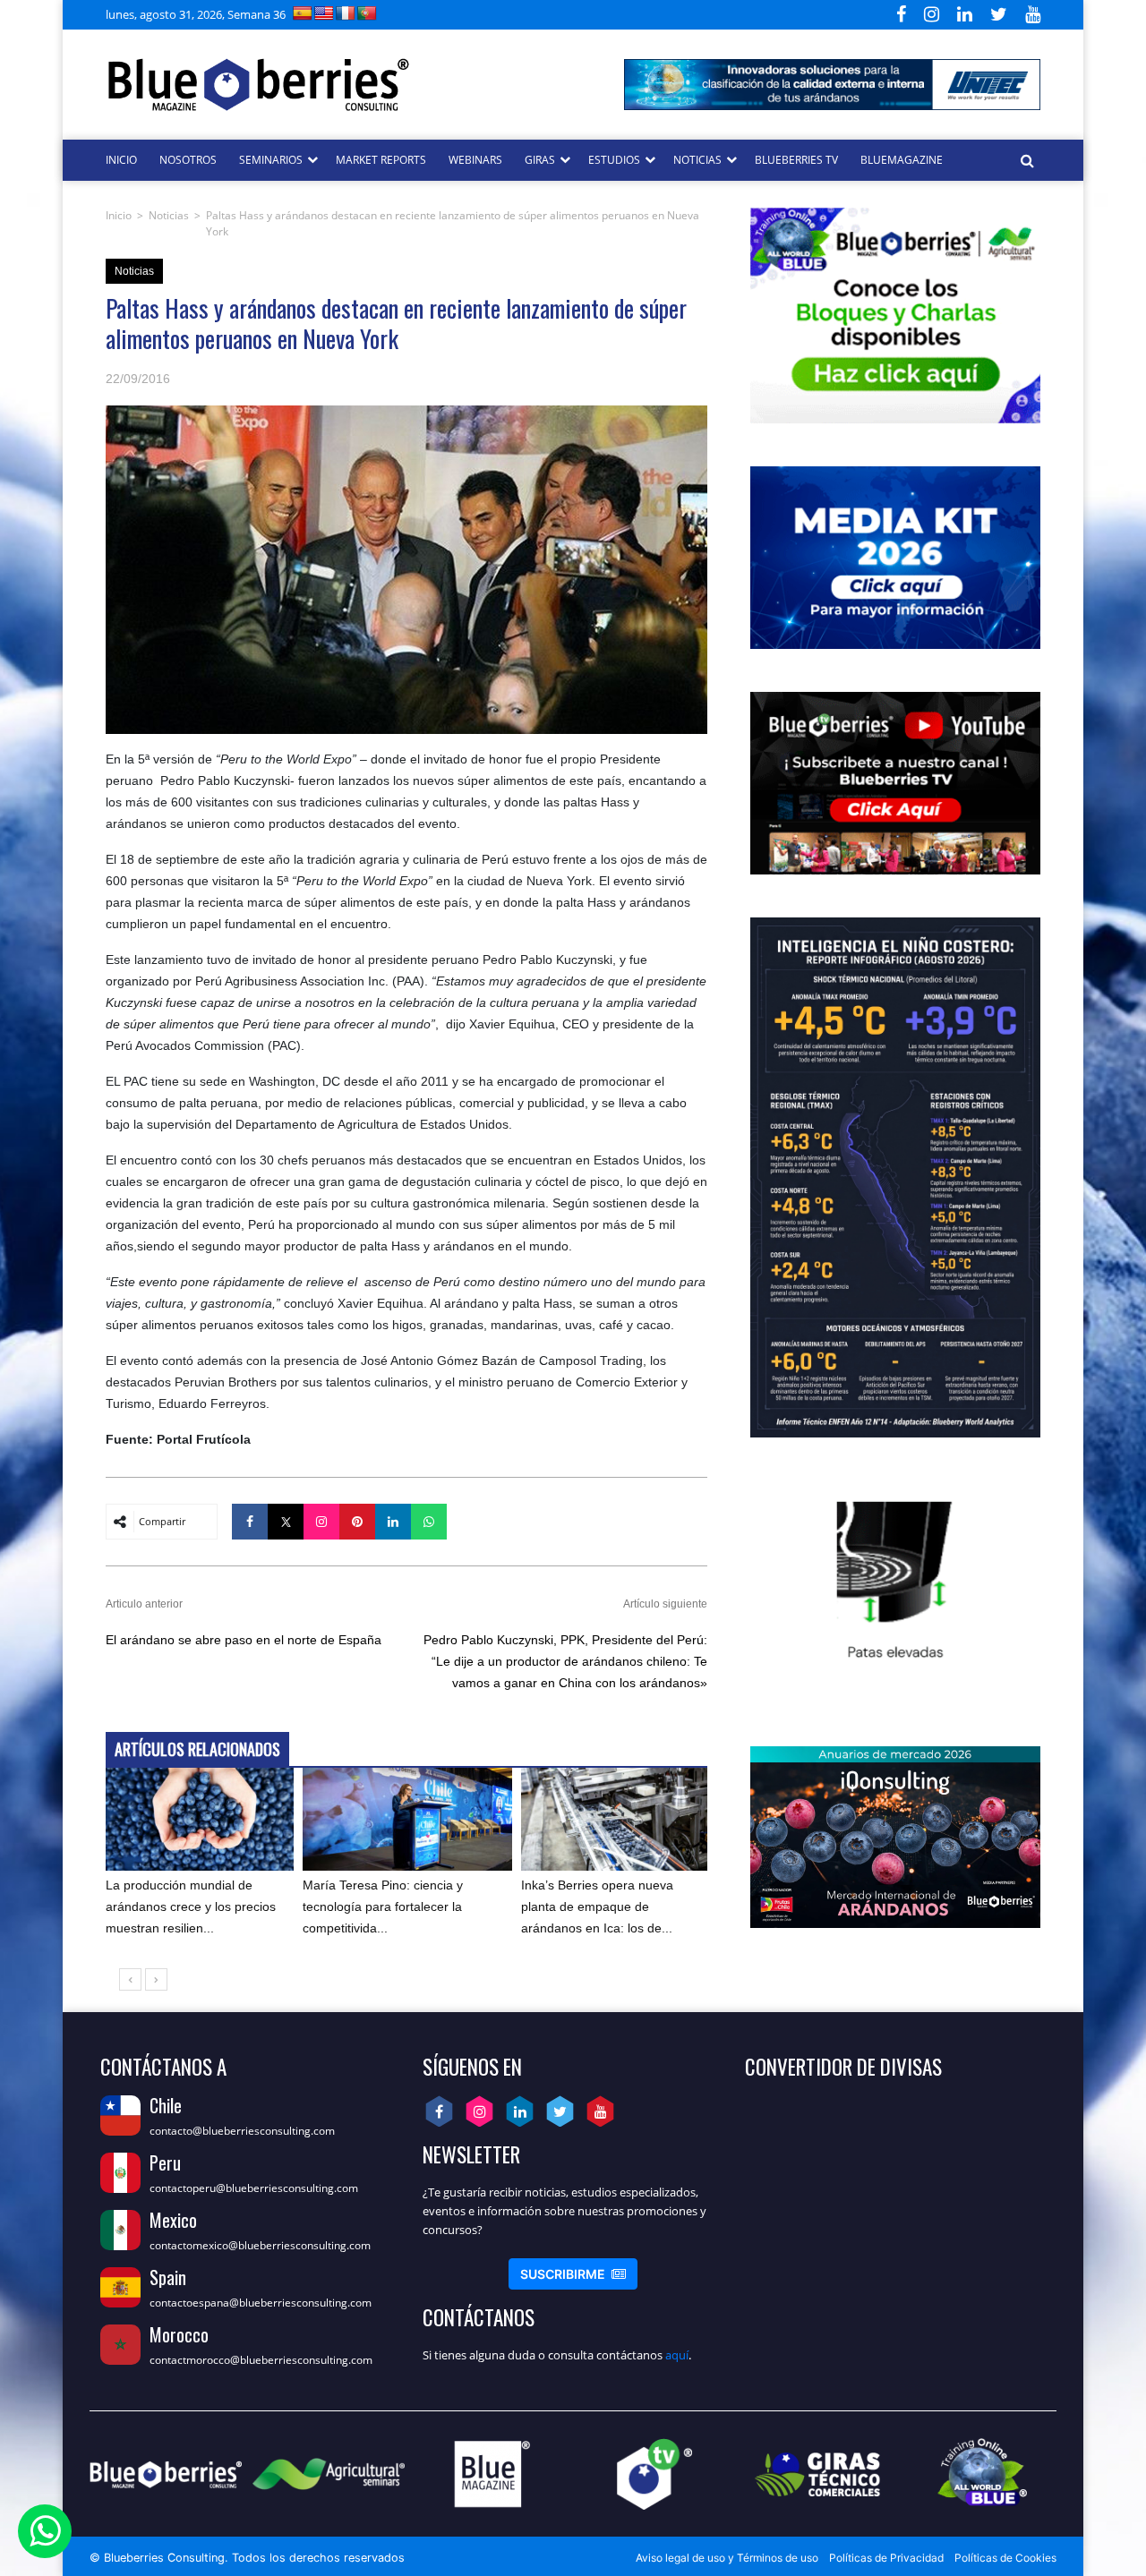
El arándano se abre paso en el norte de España (244, 1640)
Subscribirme (573, 2274)
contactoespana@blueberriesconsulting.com (261, 2303)
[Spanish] (303, 13)
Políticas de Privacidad (886, 2558)
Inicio (119, 215)
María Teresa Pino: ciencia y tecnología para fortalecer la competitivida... (383, 1906)
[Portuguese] (367, 13)
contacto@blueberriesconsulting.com (242, 2131)
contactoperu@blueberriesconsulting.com (254, 2188)
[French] (346, 13)
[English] (324, 13)
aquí (677, 2355)
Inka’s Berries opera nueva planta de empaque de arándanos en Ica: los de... (597, 1906)
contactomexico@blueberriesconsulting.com (260, 2245)
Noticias (169, 215)
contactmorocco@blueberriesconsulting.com (261, 2360)
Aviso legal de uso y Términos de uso (727, 2558)
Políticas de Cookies (1005, 2558)
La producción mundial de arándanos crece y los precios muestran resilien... (191, 1906)
